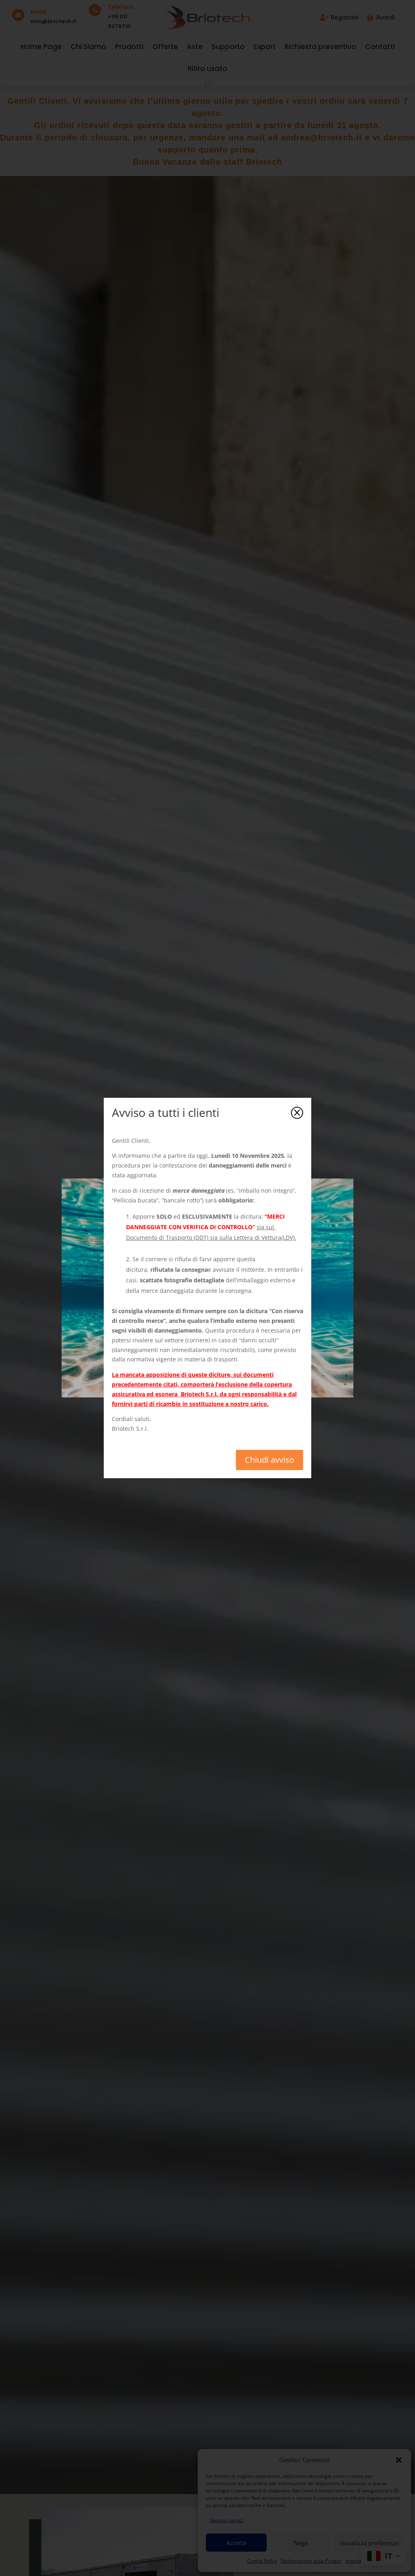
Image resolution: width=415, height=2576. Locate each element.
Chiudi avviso (270, 1460)
